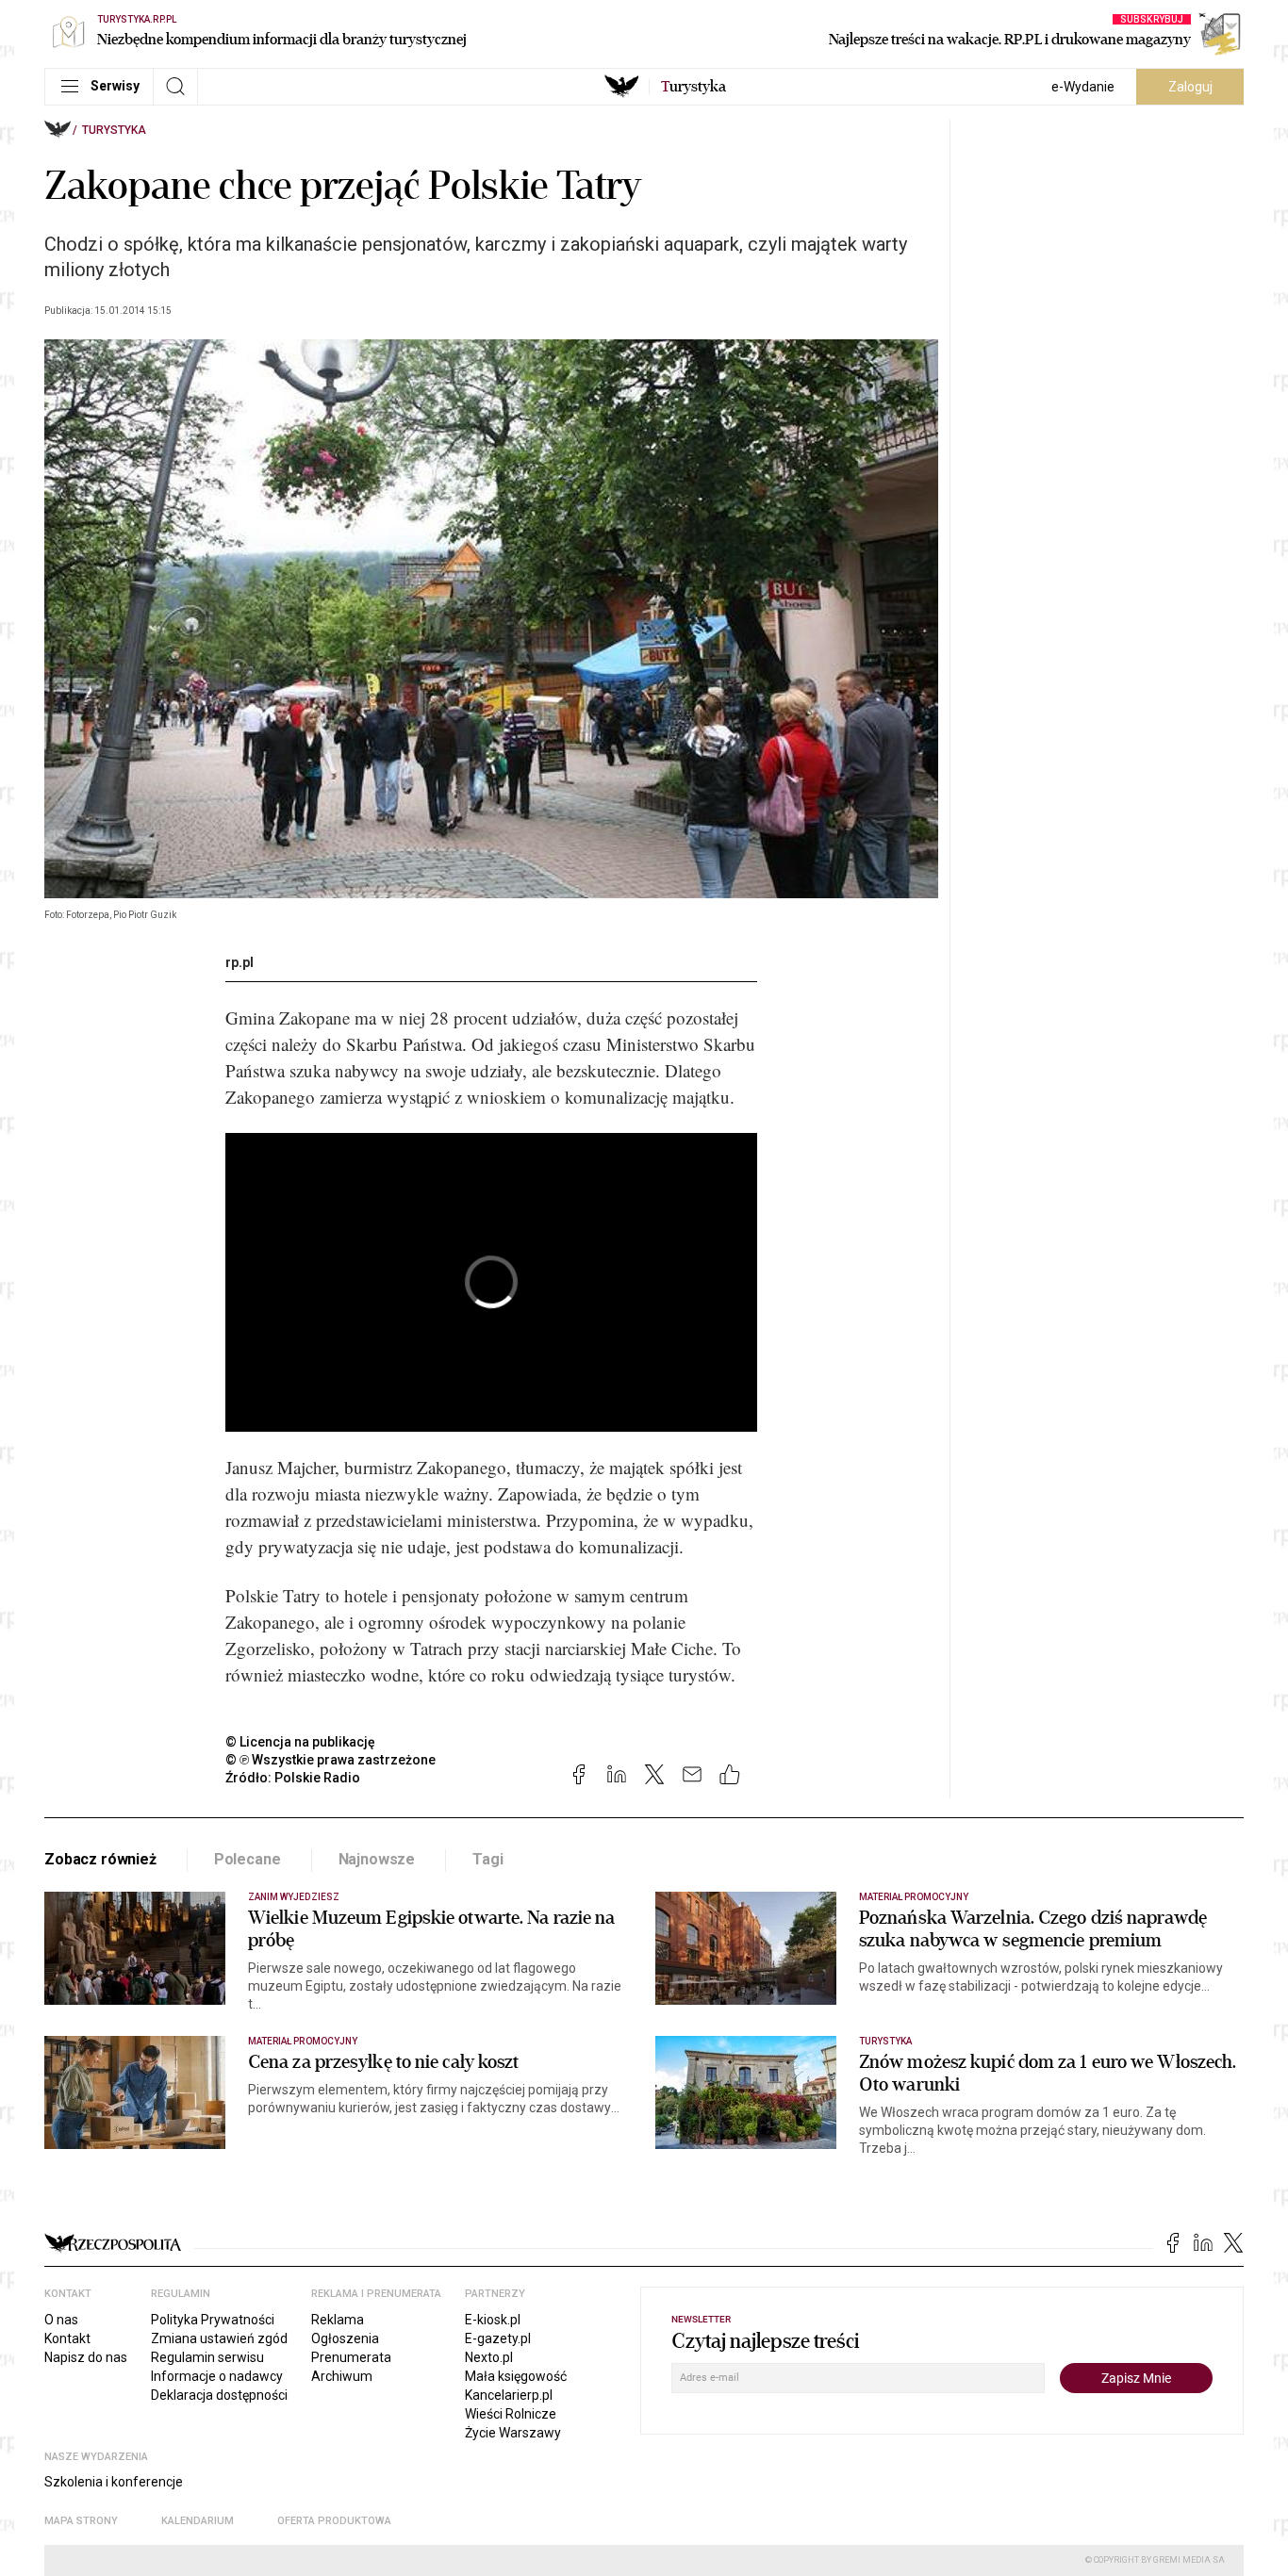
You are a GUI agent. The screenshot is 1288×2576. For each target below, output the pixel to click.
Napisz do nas (86, 2357)
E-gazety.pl (498, 2338)
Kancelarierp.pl (509, 2395)
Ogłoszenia (345, 2338)
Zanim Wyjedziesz (294, 1897)
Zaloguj (1190, 87)
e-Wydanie (1083, 87)
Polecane (248, 1859)
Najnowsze (377, 1859)
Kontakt (67, 2338)
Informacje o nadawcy (217, 2376)
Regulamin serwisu (207, 2357)
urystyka (694, 87)
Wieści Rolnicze (511, 2414)
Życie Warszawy (513, 2433)
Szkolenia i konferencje (114, 2482)
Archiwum (342, 2376)
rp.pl (239, 962)
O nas (61, 2320)
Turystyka (114, 130)
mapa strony (81, 2521)
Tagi (487, 1859)
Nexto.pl (489, 2357)
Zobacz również (100, 1859)
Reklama (338, 2320)
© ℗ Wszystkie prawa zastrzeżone (330, 1760)
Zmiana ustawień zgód (219, 2338)
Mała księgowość (516, 2376)
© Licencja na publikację (301, 1742)
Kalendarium (198, 2521)
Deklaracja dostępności (219, 2395)
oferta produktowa (334, 2521)
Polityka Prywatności (213, 2320)
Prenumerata (351, 2357)
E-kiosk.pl (493, 2320)
